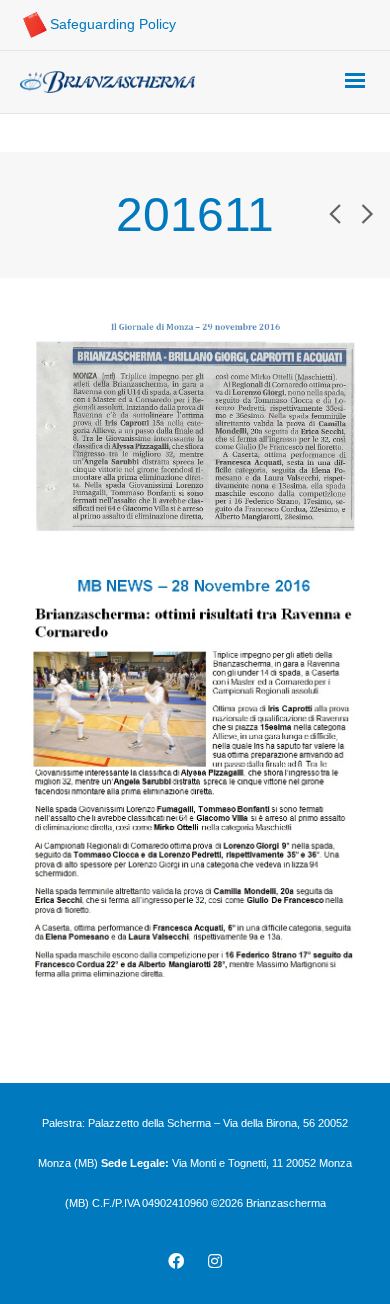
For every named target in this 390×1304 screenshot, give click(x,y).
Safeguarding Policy (113, 24)
